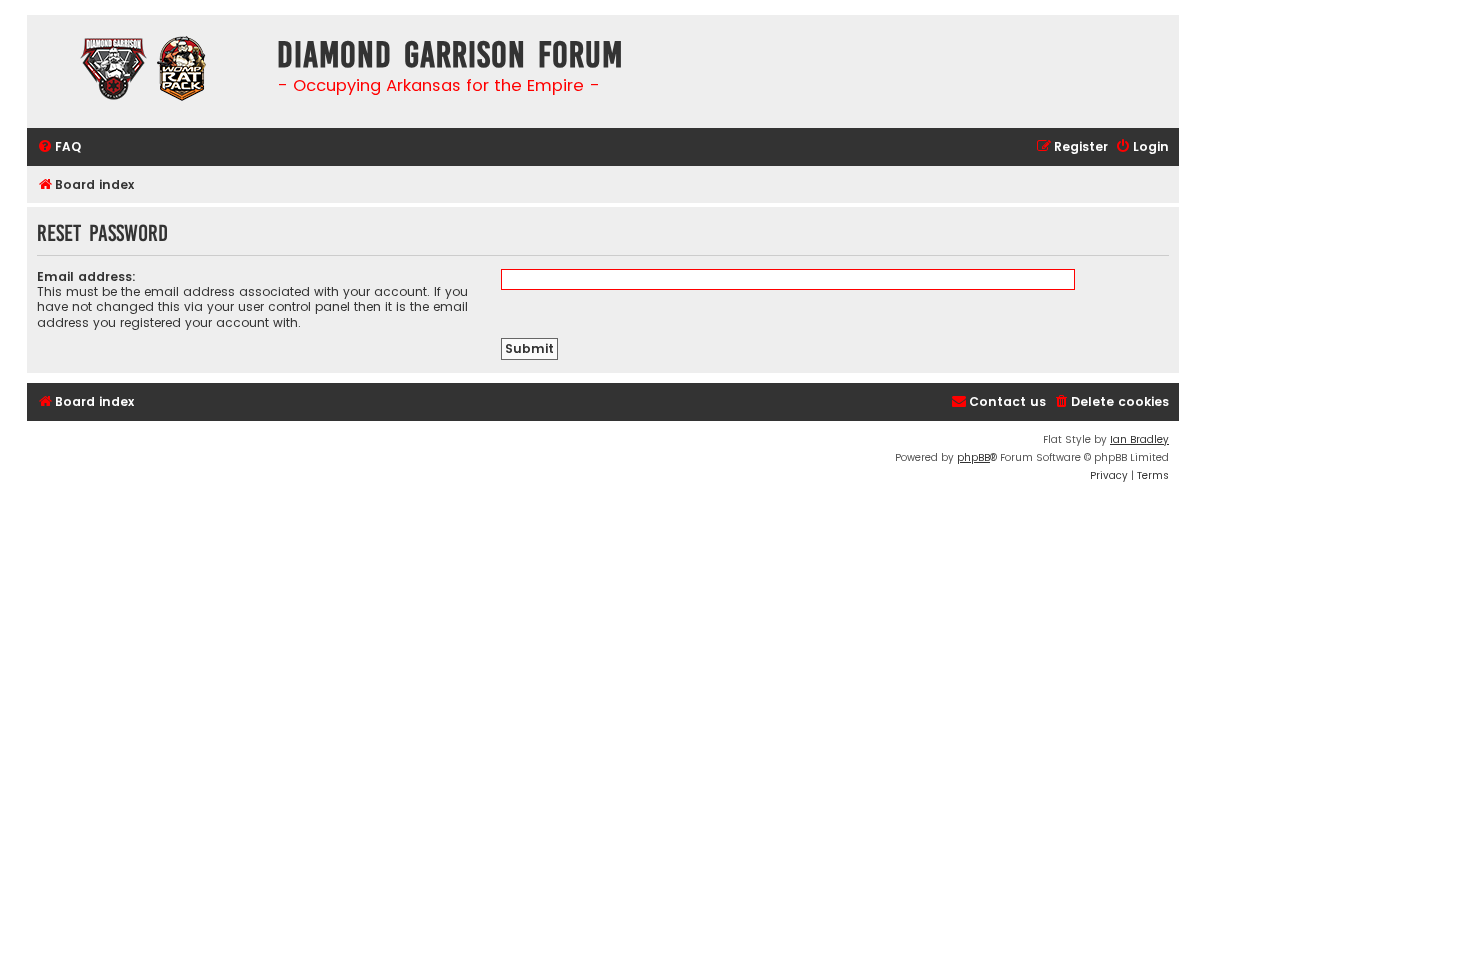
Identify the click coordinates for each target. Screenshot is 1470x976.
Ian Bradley (1139, 439)
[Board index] (147, 71)
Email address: (86, 276)
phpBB (973, 457)
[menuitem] (59, 147)
